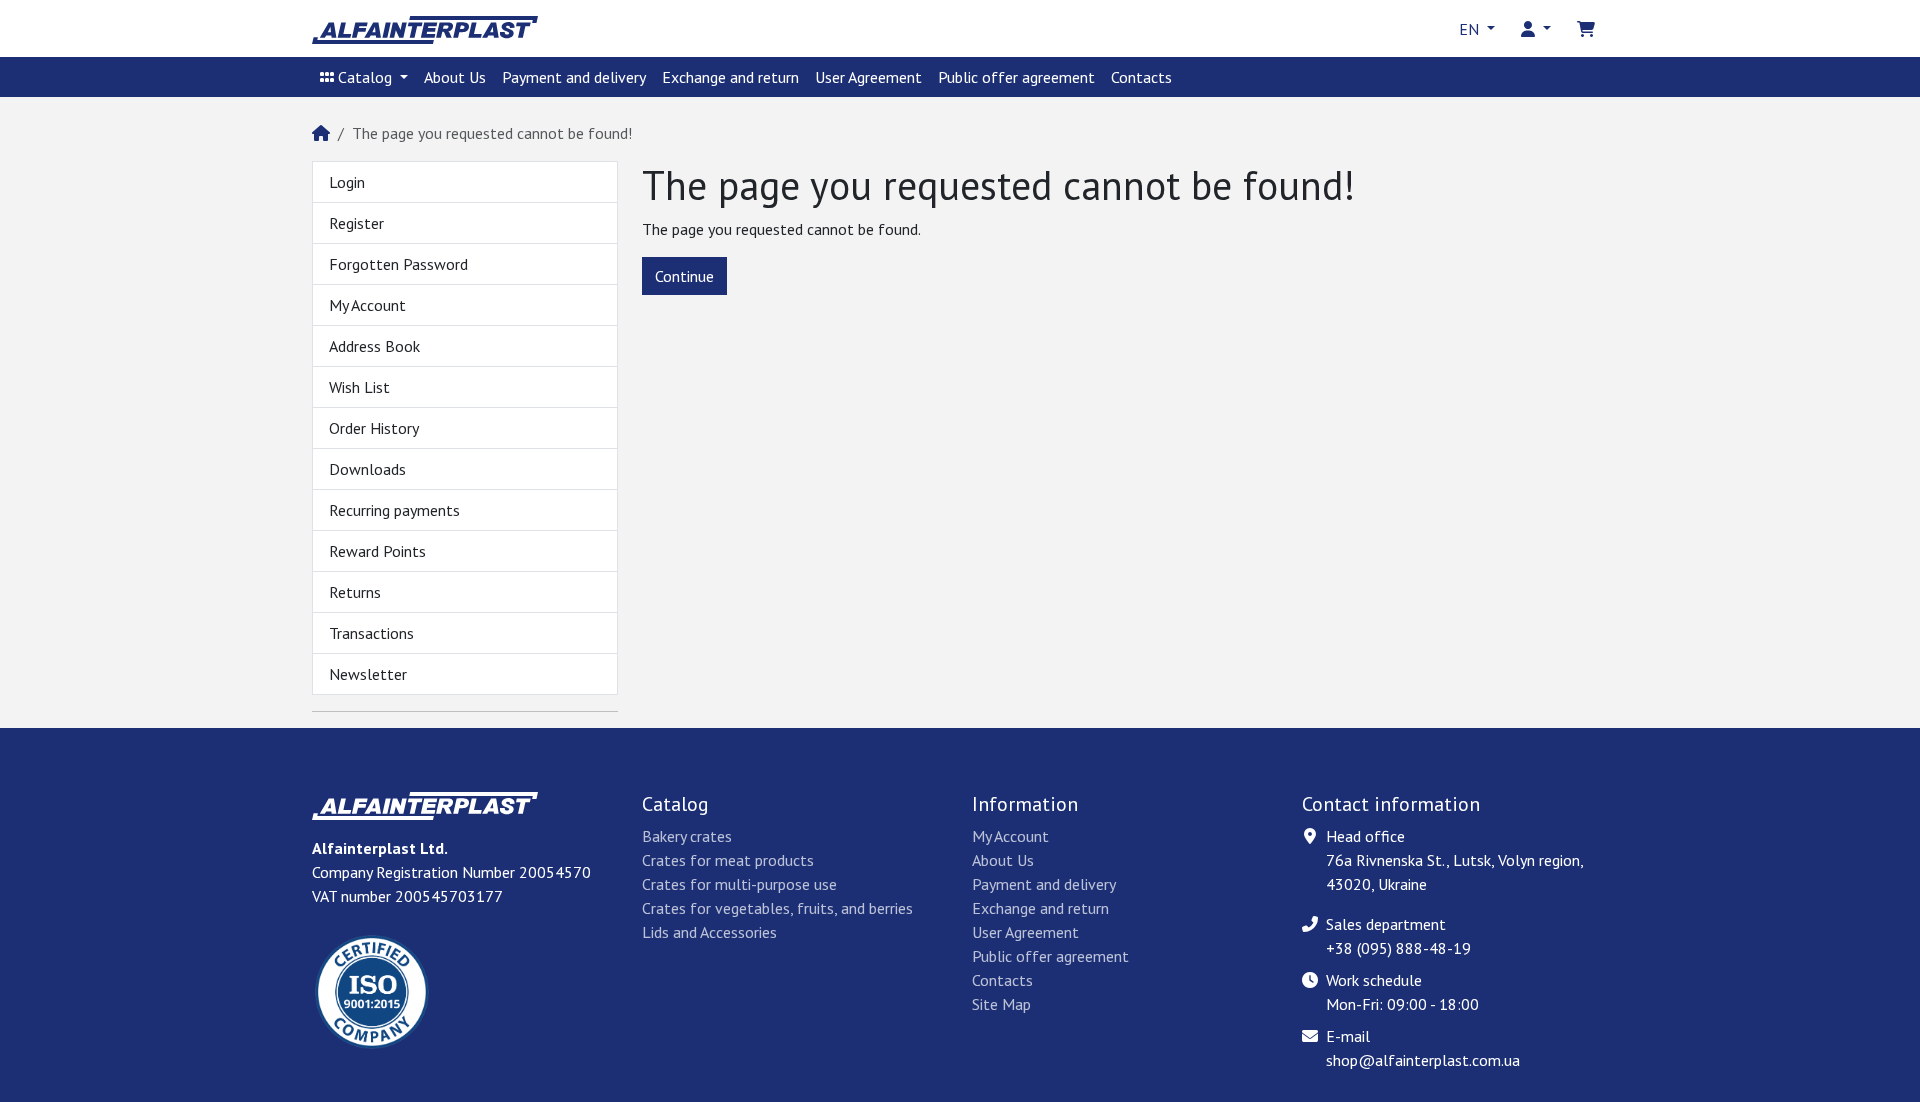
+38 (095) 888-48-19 (1398, 948)
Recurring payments (394, 510)
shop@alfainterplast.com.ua (1423, 1060)
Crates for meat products (728, 860)
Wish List (359, 387)
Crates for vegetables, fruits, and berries (777, 908)
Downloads (367, 469)
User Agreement (868, 77)
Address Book (374, 346)
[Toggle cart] (1586, 29)
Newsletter (368, 674)
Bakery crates (687, 836)
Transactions (371, 633)
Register (356, 223)
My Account (367, 305)
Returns (355, 592)
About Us (455, 77)
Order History (374, 428)
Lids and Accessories (709, 932)
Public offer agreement (1016, 77)
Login (347, 182)
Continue (684, 276)
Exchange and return (730, 77)
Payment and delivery (574, 77)
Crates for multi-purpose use (739, 884)
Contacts (1141, 77)
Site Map (1001, 1004)
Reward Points (377, 551)
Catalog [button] (365, 77)
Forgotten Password (398, 264)
